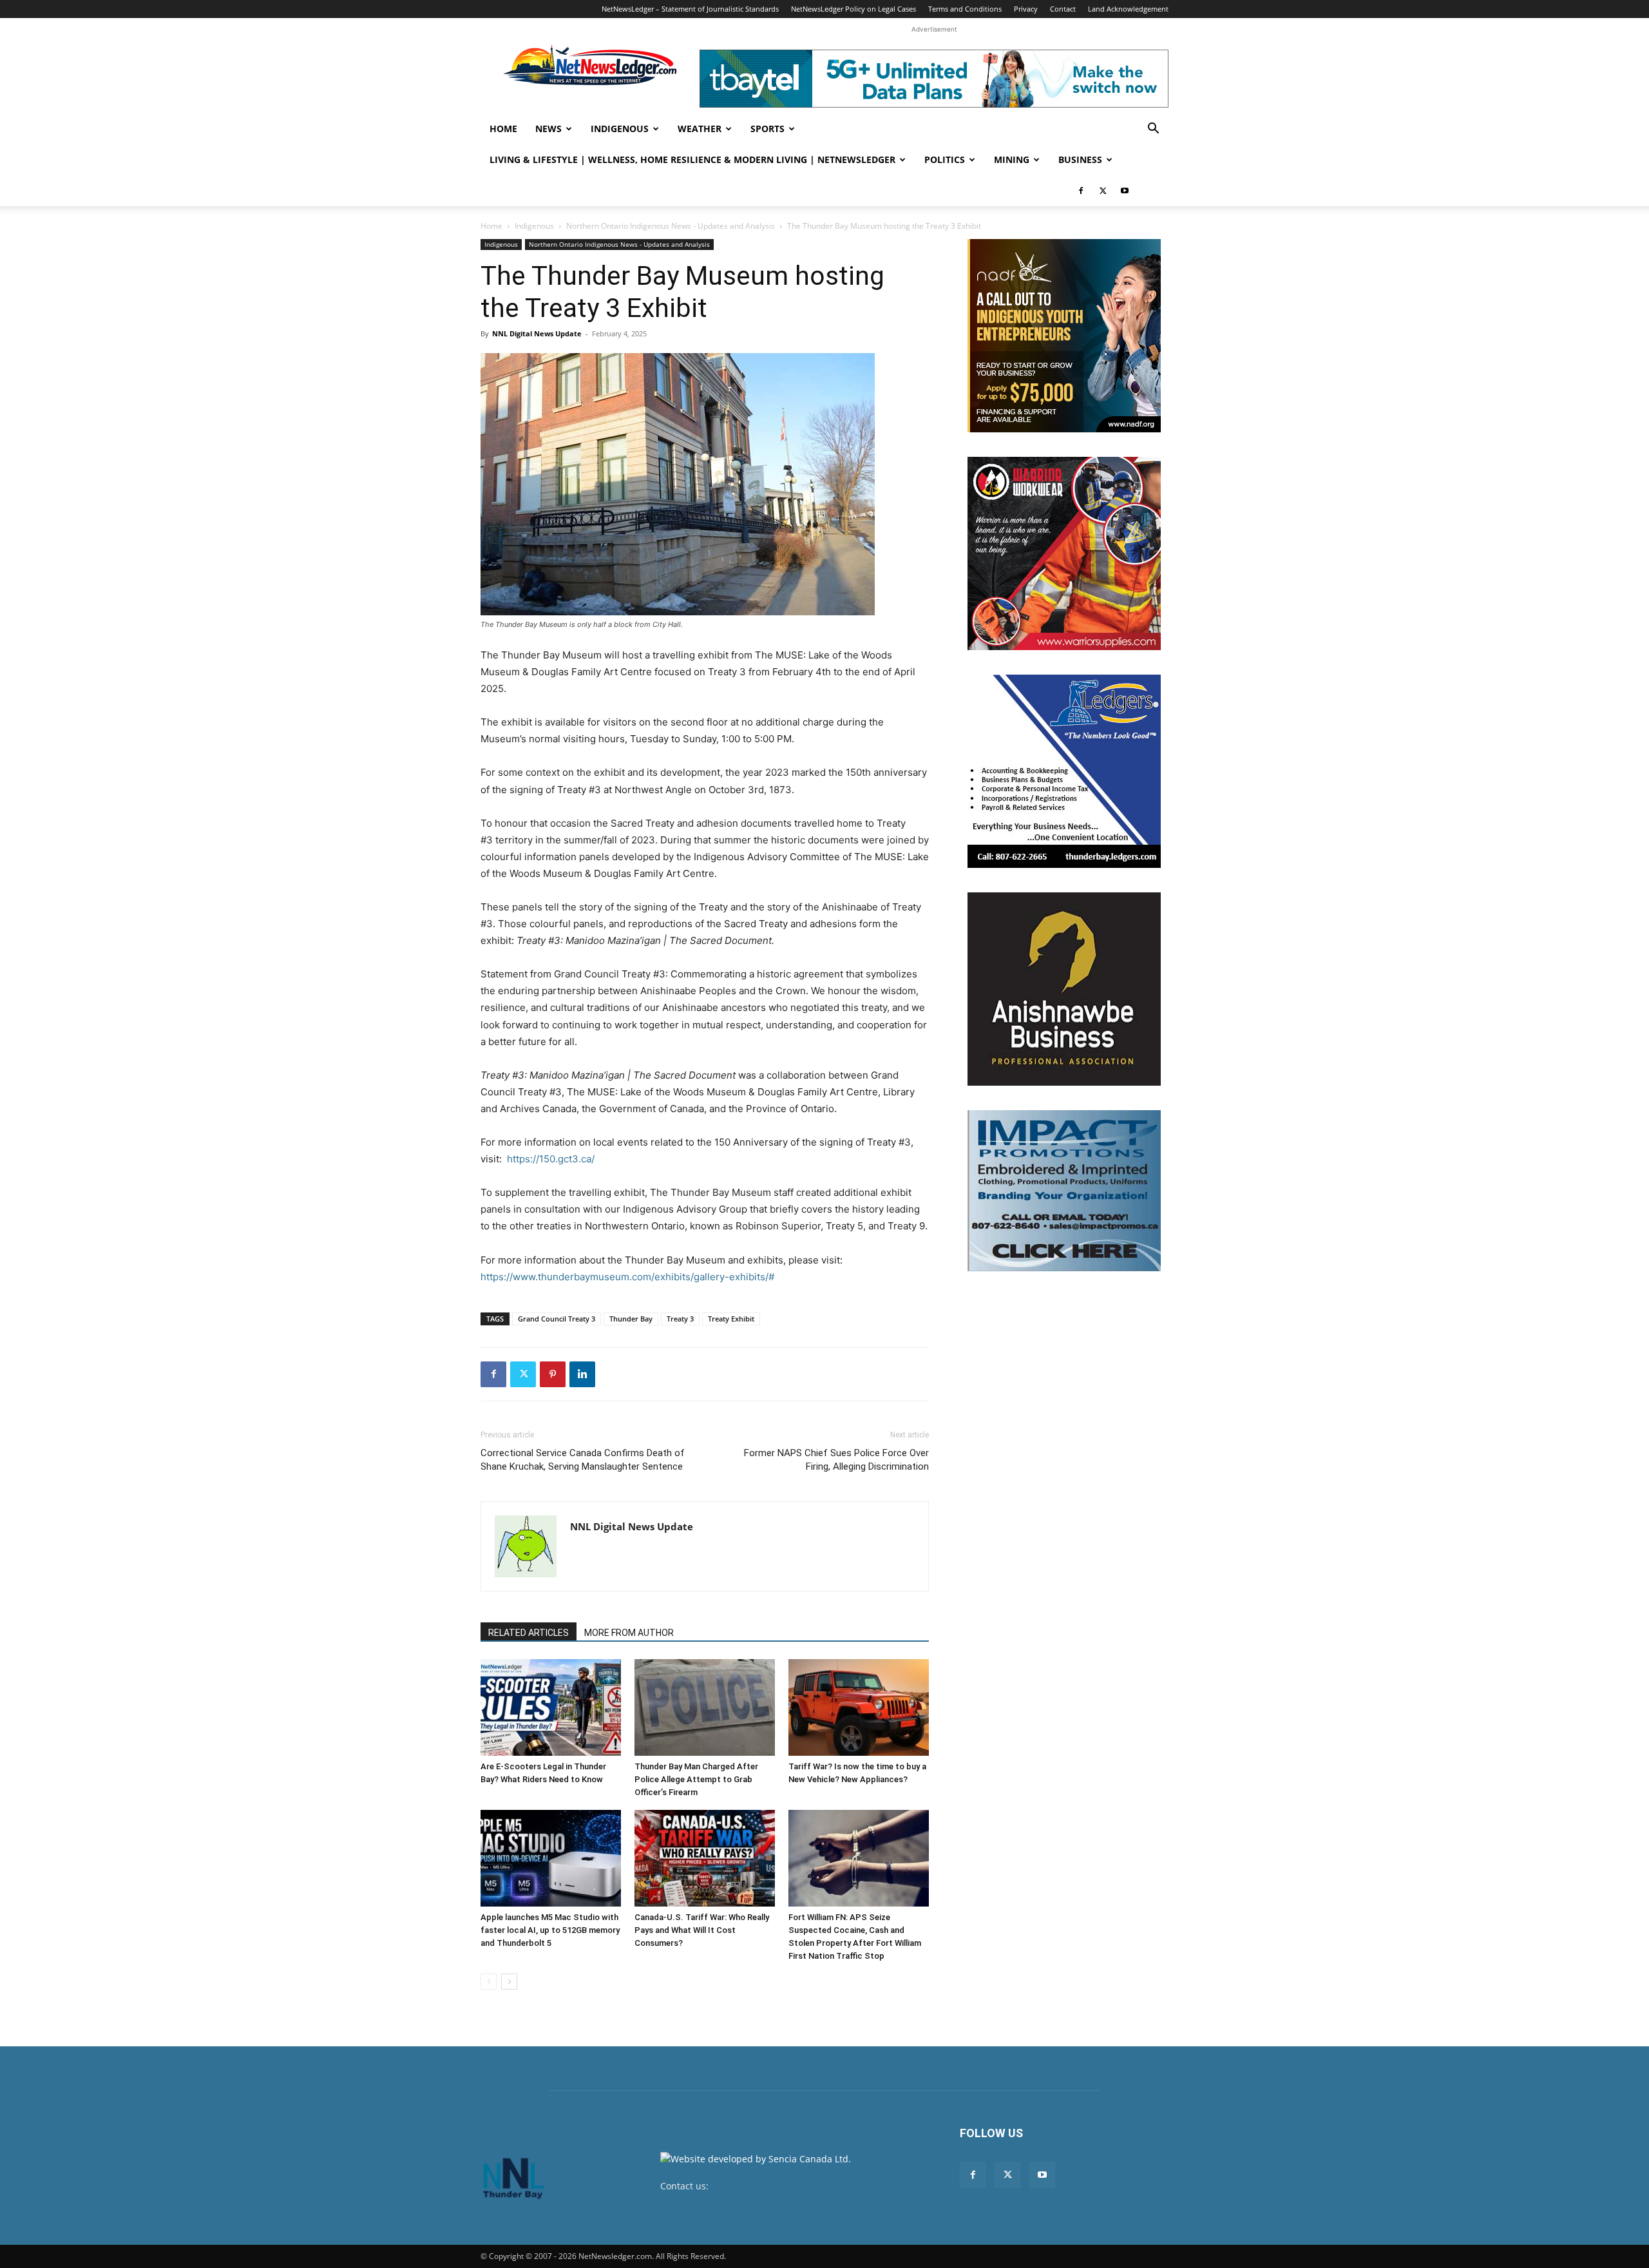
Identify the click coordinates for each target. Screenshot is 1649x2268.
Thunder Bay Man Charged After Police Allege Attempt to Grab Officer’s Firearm (696, 1779)
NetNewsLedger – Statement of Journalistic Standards (690, 9)
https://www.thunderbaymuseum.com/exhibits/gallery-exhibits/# (627, 1277)
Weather (700, 129)
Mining (1012, 159)
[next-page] (509, 1982)
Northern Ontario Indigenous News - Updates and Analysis (671, 226)
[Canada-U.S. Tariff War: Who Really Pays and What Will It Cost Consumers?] (705, 1858)
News (548, 129)
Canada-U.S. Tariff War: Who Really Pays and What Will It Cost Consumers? (702, 1930)
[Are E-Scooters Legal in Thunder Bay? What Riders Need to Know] (551, 1707)
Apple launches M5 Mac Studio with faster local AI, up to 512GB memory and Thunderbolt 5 (550, 1930)
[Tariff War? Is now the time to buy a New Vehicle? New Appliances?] (859, 1707)
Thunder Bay (631, 1319)
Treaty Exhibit (731, 1319)
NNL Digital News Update (537, 333)
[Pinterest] (553, 1374)
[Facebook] (1081, 191)
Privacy (1026, 9)
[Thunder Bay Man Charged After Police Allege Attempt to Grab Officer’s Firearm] (705, 1707)
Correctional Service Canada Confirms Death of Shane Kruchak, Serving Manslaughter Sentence (583, 1460)
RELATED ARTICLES (529, 1633)
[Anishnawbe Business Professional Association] (1064, 989)
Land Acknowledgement (1128, 9)
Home (503, 129)
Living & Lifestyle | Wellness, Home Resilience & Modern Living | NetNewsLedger (692, 159)
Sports (767, 129)
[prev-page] (489, 1982)
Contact (1063, 9)
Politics (945, 159)
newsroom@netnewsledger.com (780, 2186)
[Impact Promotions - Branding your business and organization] (1064, 1191)
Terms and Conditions (965, 9)
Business (1080, 159)
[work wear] (1064, 553)
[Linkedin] (582, 1374)
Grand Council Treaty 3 (557, 1319)
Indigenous (620, 129)
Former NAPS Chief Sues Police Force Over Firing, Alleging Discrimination (836, 1460)
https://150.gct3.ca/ (551, 1159)
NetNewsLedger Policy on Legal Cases (853, 9)
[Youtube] (1125, 191)
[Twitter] (1103, 191)
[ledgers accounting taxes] (1064, 771)
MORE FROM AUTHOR (629, 1633)
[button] (1153, 130)
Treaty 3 (680, 1319)
